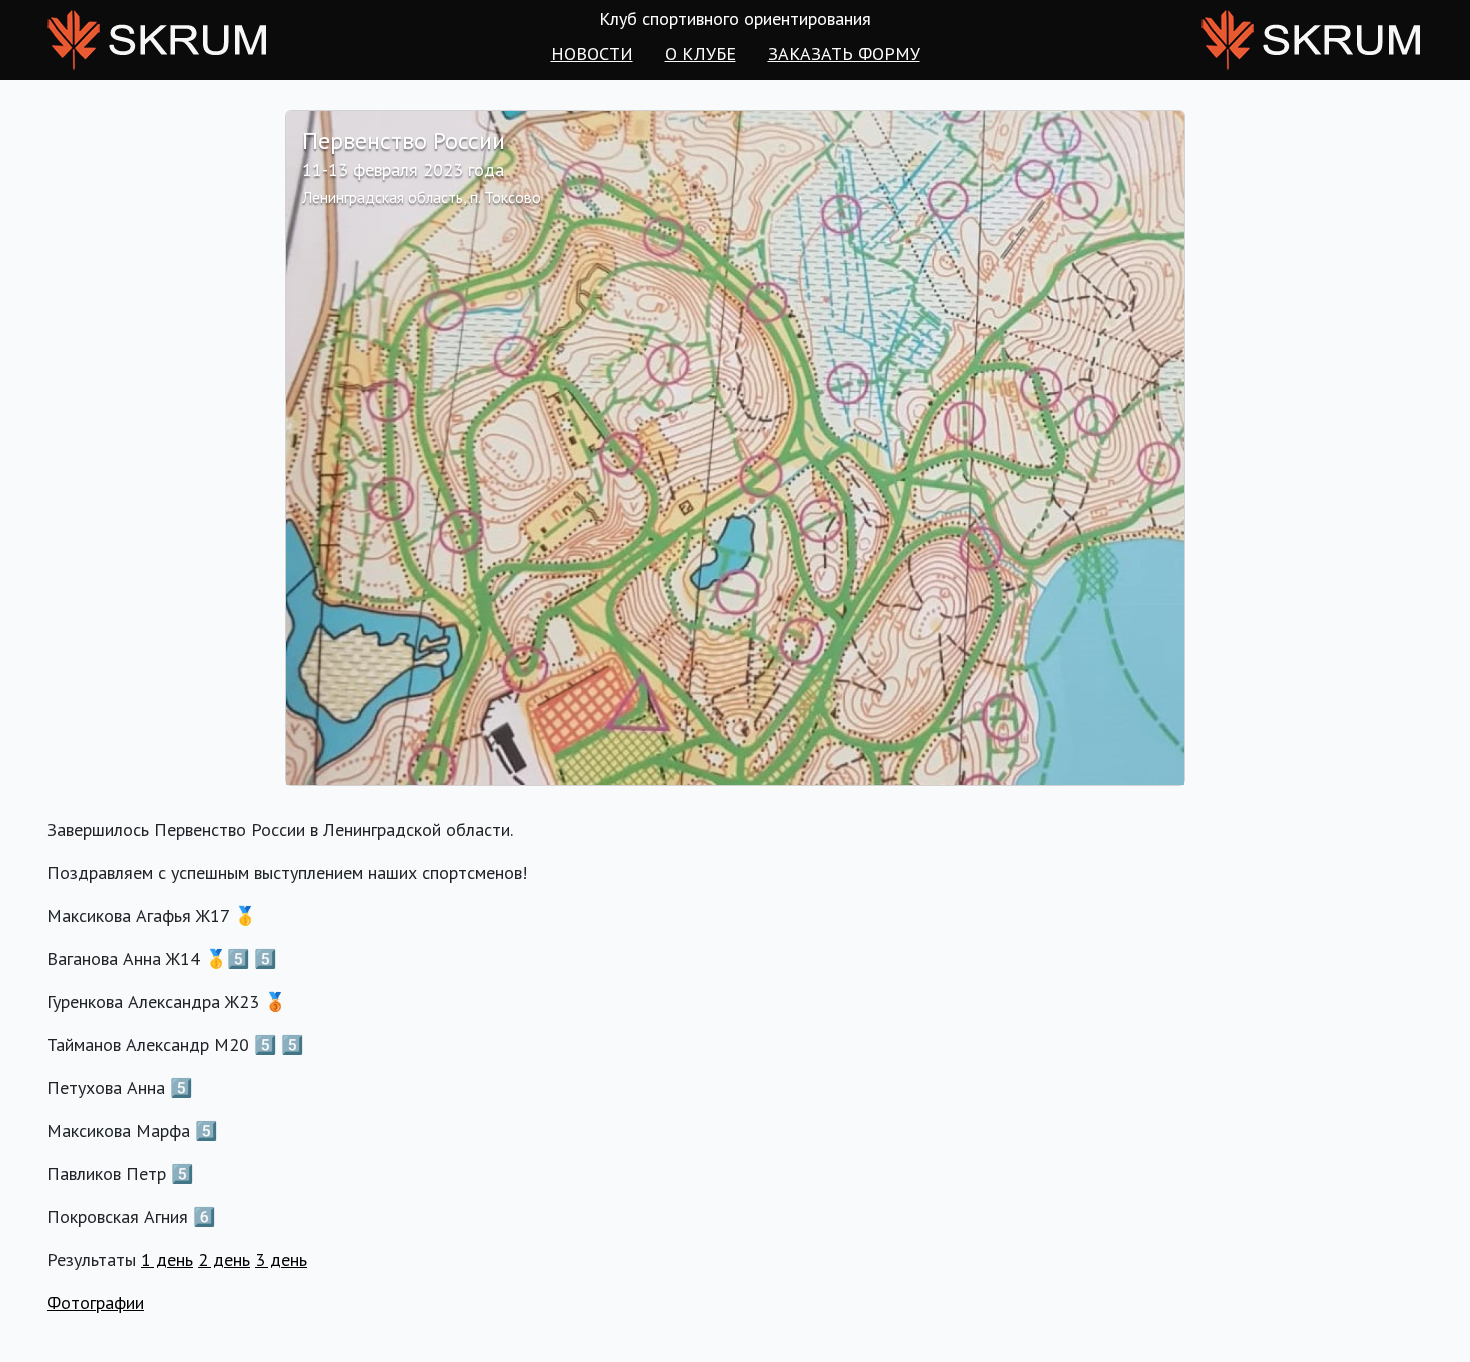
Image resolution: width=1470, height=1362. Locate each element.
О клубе (700, 53)
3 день (281, 1259)
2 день (224, 1259)
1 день (167, 1259)
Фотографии (95, 1302)
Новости (592, 53)
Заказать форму (844, 53)
